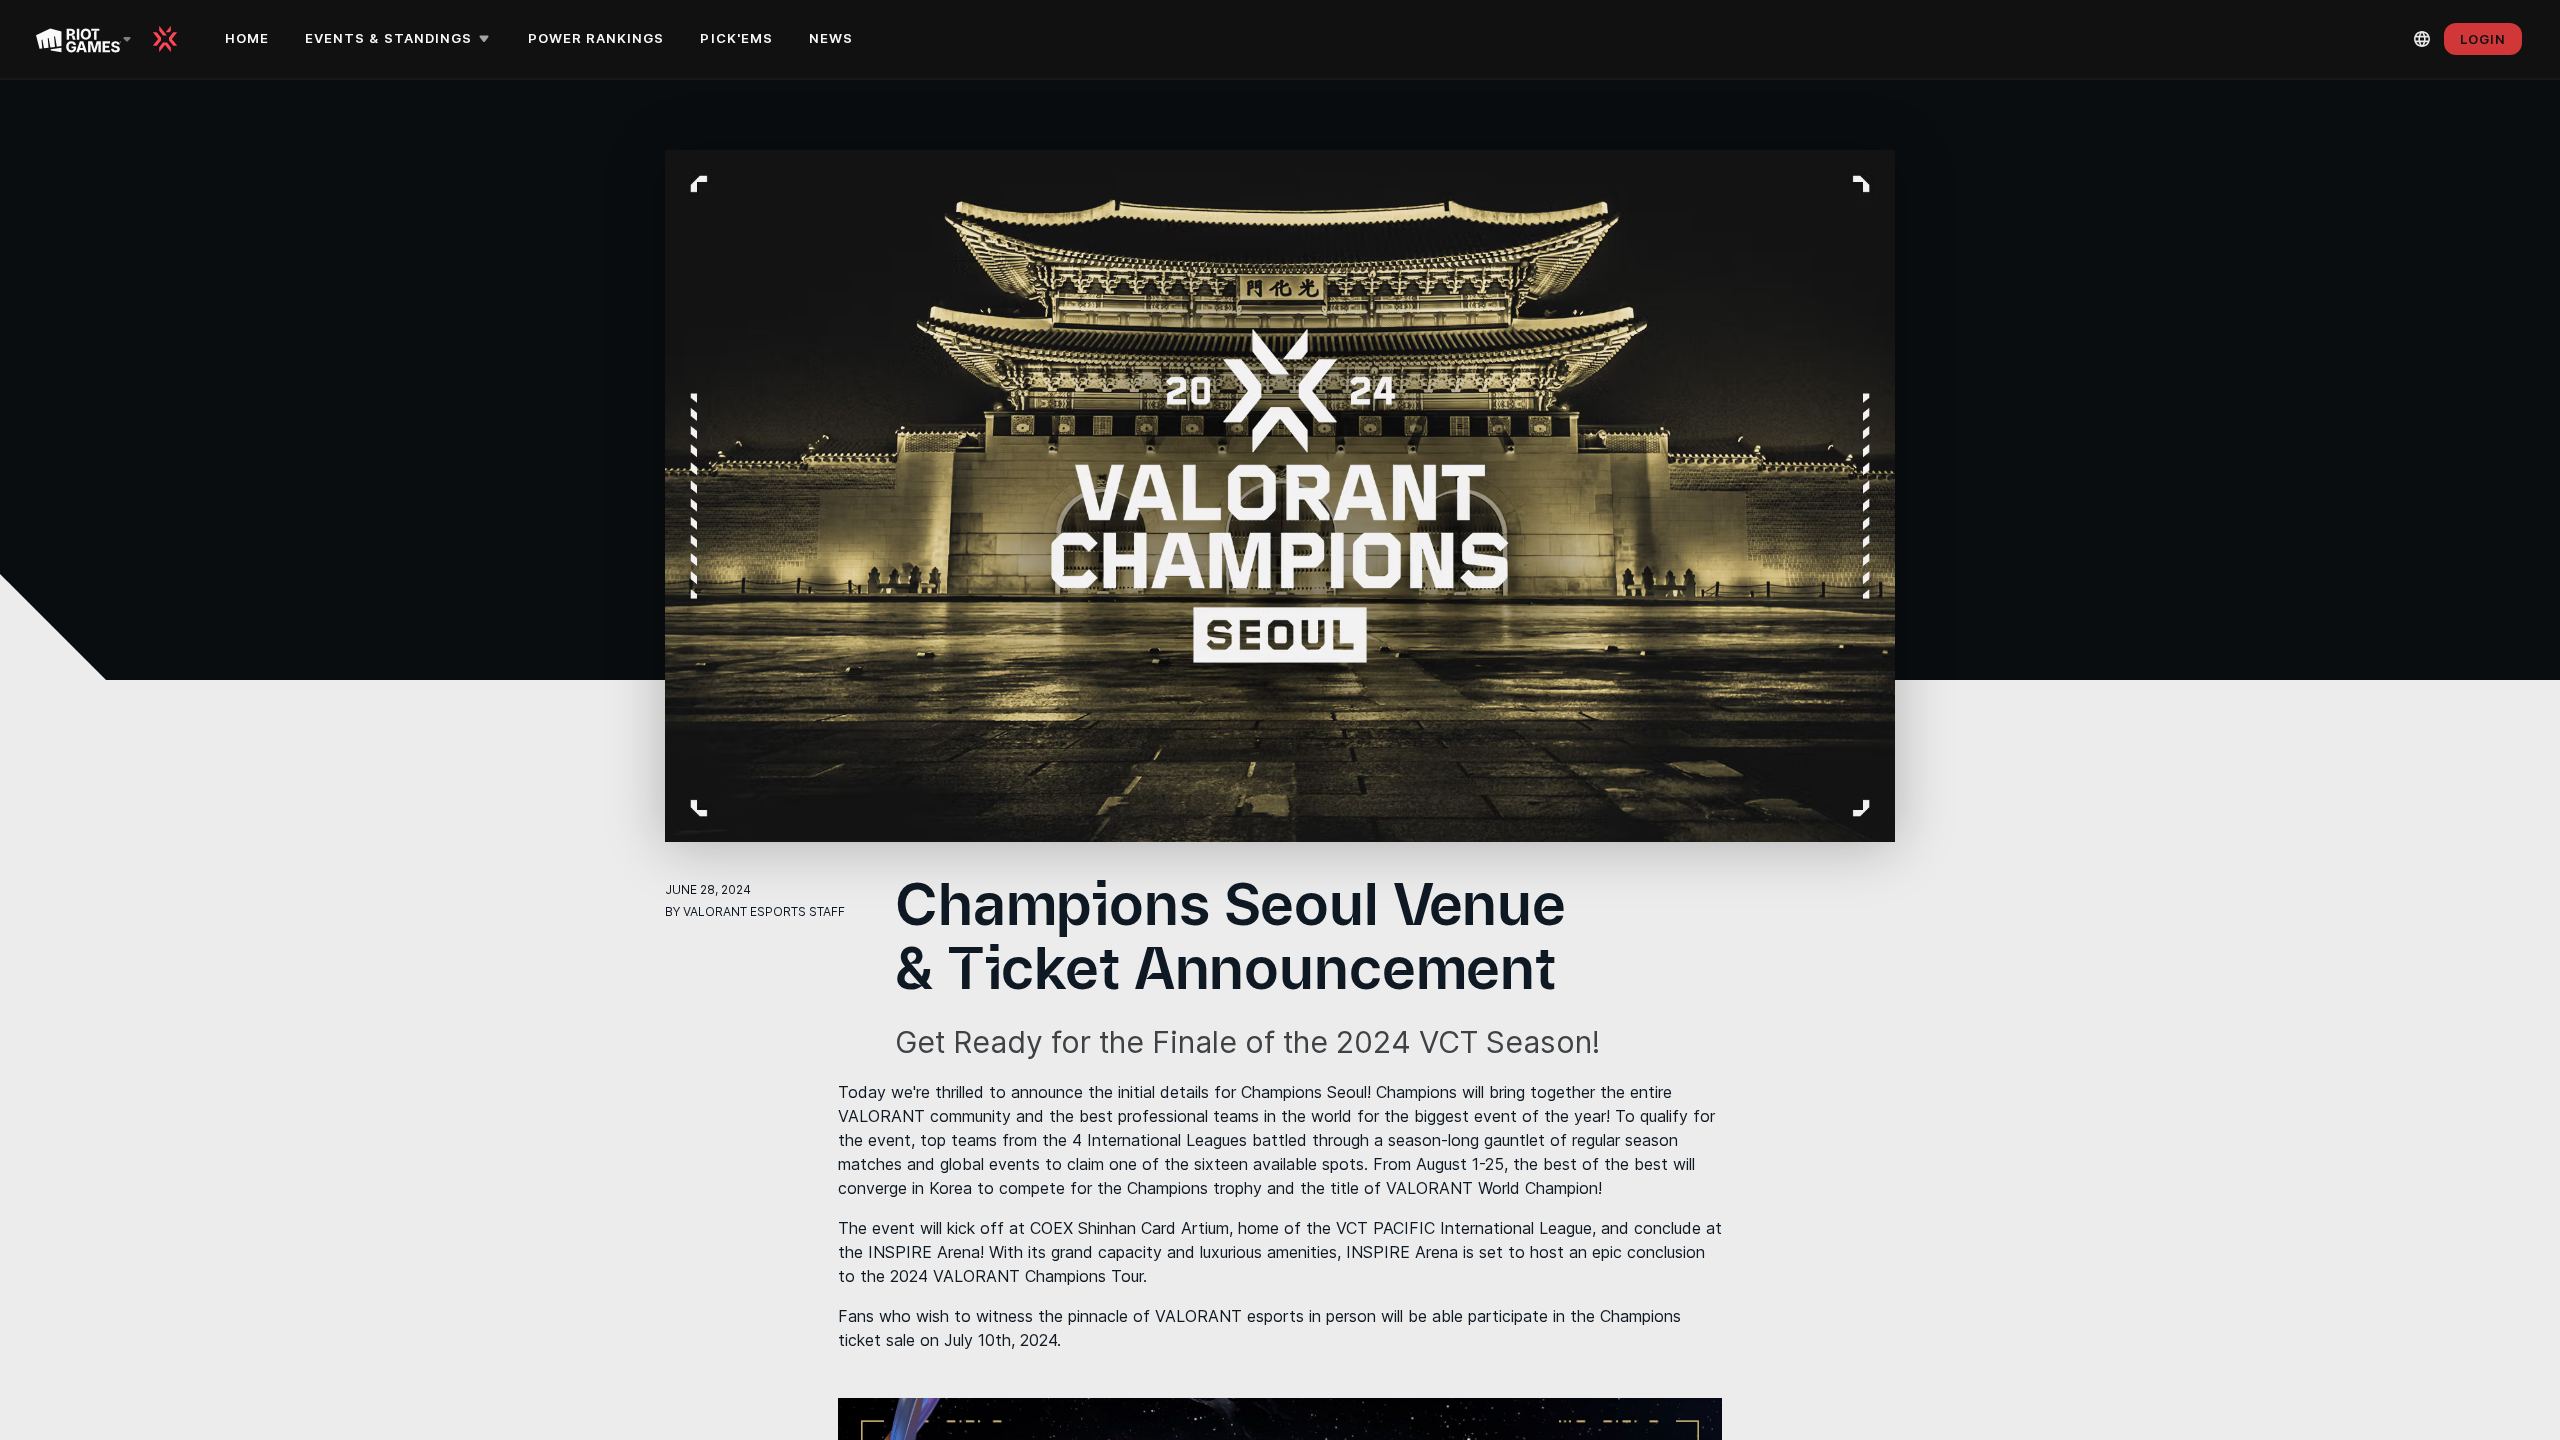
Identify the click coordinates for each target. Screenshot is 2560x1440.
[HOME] (172, 39)
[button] (400, 39)
